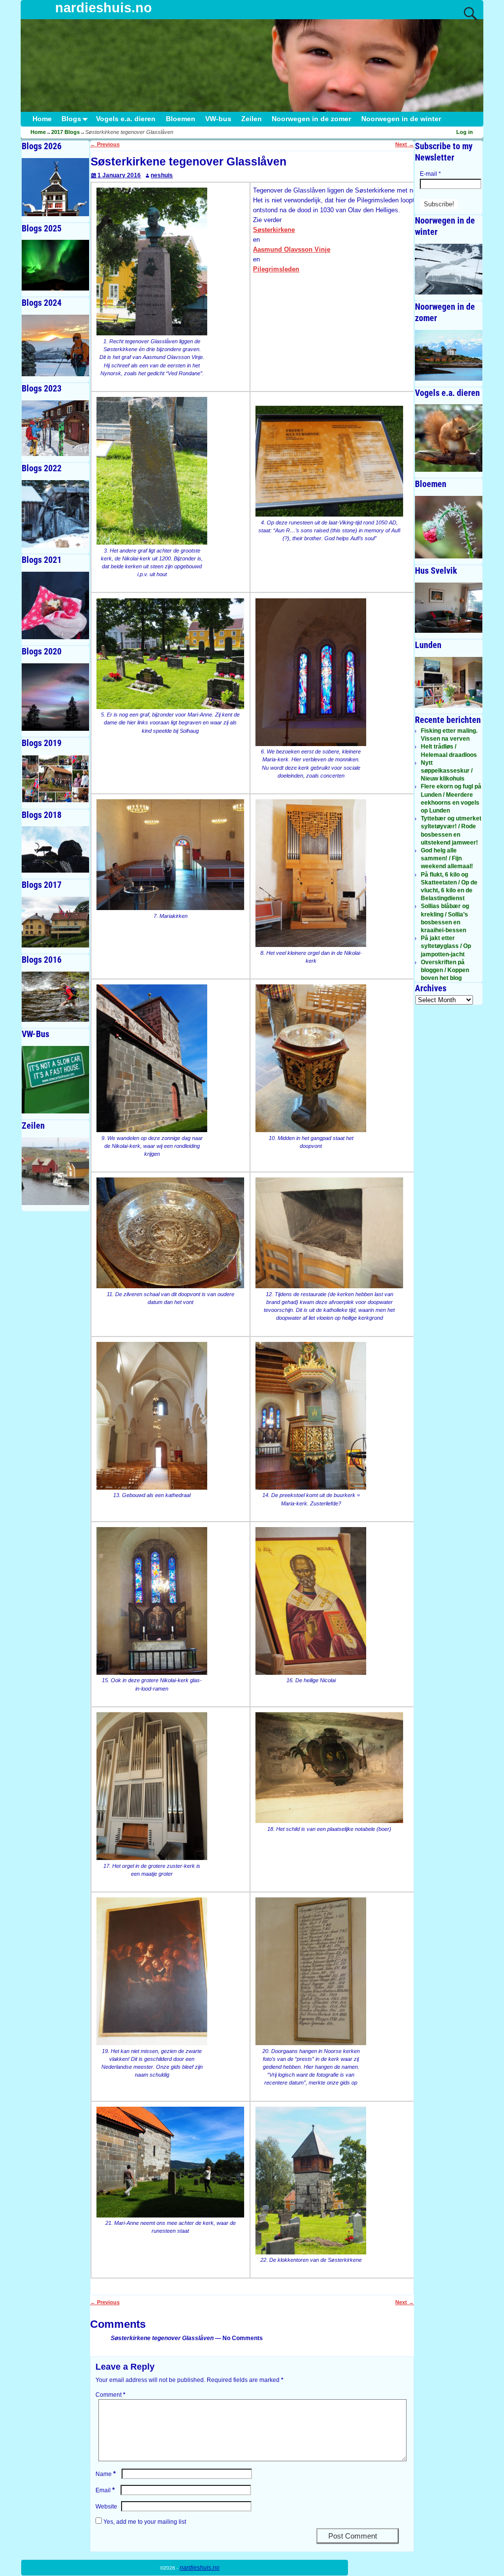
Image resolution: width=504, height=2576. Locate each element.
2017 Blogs (65, 132)
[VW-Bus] (55, 1080)
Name (106, 2474)
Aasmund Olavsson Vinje (292, 249)
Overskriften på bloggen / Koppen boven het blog (445, 970)
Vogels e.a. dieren (126, 119)
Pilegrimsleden (276, 269)
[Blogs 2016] (55, 997)
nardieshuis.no (104, 8)
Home (42, 119)
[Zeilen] (55, 1171)
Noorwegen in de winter (401, 119)
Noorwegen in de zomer (311, 119)
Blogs (71, 119)
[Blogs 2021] (55, 605)
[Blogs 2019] (55, 779)
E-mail (430, 174)
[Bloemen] (449, 527)
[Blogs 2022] (55, 514)
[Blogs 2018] (55, 849)
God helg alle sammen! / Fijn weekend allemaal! (447, 858)
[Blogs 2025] (55, 265)
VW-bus (218, 119)
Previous (105, 144)
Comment (110, 2395)
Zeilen (252, 119)
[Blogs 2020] (55, 697)
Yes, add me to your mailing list (144, 2522)
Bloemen (181, 119)
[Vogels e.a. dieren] (449, 438)
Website (106, 2507)
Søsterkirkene (274, 230)
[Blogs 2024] (55, 345)
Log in (465, 132)
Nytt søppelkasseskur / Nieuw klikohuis (447, 771)
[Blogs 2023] (55, 428)
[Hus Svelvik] (449, 608)
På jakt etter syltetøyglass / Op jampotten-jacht (446, 946)
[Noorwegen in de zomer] (449, 355)
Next (405, 144)
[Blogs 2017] (55, 922)
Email (105, 2490)
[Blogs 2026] (55, 187)
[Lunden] (449, 682)
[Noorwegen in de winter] (449, 269)
